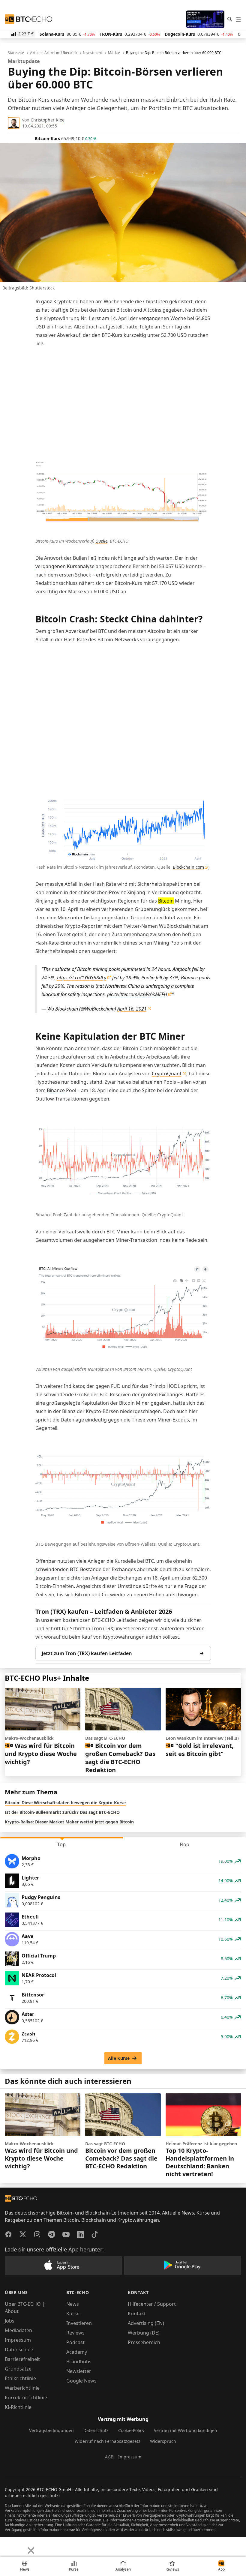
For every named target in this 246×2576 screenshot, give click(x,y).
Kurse (73, 2314)
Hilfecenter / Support (152, 2304)
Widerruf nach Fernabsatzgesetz (108, 2441)
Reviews (75, 2333)
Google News (81, 2381)
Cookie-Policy (131, 2430)
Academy (77, 2352)
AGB (109, 2457)
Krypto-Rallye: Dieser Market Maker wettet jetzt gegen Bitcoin (69, 1822)
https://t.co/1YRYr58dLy (82, 978)
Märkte (114, 53)
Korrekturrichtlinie (26, 2398)
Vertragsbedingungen (51, 2430)
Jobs (10, 2321)
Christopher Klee (48, 120)
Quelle (101, 541)
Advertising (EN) (146, 2323)
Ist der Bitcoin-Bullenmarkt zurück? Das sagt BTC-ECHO (62, 1812)
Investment (93, 53)
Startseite (16, 53)
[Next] (20, 2546)
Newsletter (79, 2371)
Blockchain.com (188, 867)
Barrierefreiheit (22, 2359)
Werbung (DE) (144, 2333)
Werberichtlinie (22, 2388)
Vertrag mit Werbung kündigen (186, 2430)
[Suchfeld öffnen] (230, 19)
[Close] (31, 2551)
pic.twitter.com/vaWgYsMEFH (137, 994)
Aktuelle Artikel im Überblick (54, 53)
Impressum (18, 2340)
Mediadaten (18, 2330)
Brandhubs (79, 2362)
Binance (56, 1090)
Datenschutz (19, 2350)
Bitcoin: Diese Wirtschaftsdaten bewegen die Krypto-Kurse (65, 1803)
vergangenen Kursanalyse (65, 566)
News (73, 2304)
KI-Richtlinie (18, 2407)
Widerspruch (163, 2441)
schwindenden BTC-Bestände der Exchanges (86, 1569)
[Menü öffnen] (238, 19)
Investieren (79, 2323)
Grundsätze (18, 2369)
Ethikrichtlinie (20, 2378)
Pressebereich (144, 2342)
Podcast (75, 2342)
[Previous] (7, 2546)
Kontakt (137, 2314)
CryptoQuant (167, 1074)
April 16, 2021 (132, 1009)
